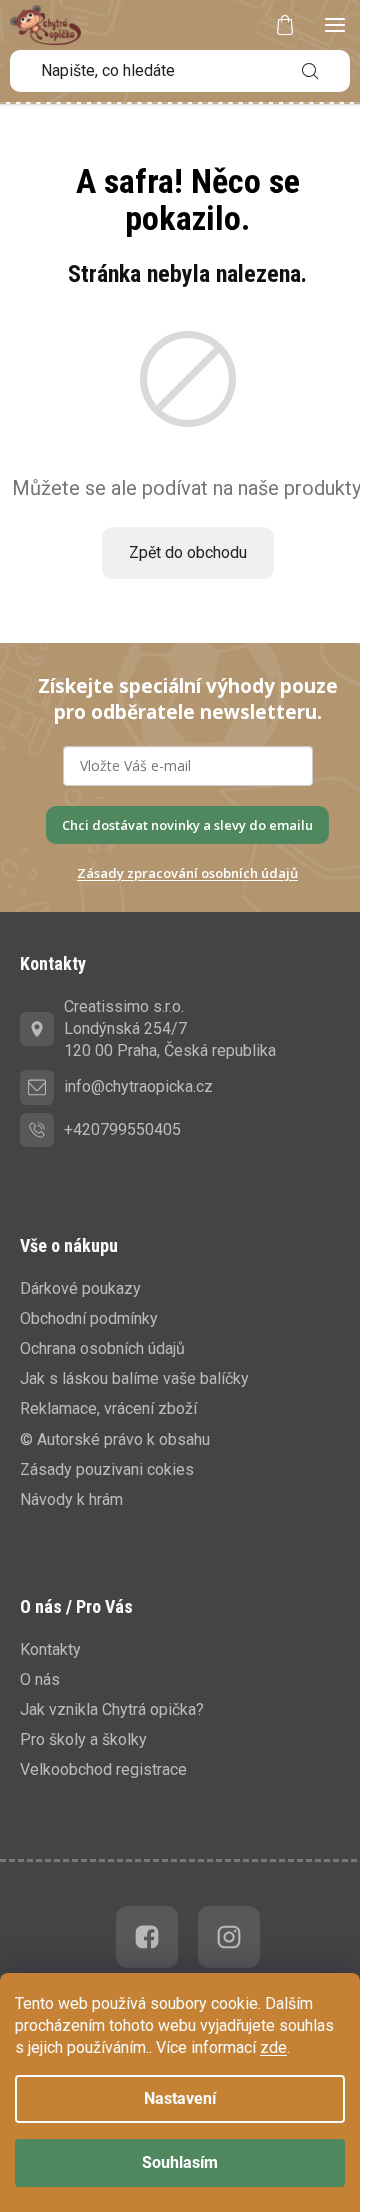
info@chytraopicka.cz (138, 1086)
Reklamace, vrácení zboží (108, 1408)
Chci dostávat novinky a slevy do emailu (187, 825)
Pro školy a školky (83, 1739)
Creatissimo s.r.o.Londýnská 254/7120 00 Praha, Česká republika (170, 1028)
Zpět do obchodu (188, 552)
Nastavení (180, 2098)
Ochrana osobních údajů (102, 1348)
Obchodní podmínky (89, 1318)
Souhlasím (180, 2162)
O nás (40, 1679)
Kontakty (50, 1649)
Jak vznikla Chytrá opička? (112, 1709)
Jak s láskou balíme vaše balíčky (134, 1378)
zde (273, 2047)
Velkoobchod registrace (103, 1769)
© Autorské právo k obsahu (115, 1439)
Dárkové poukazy (80, 1288)
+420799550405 (122, 1129)
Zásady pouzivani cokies (107, 1469)
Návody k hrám (71, 1499)
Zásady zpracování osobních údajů (187, 873)
